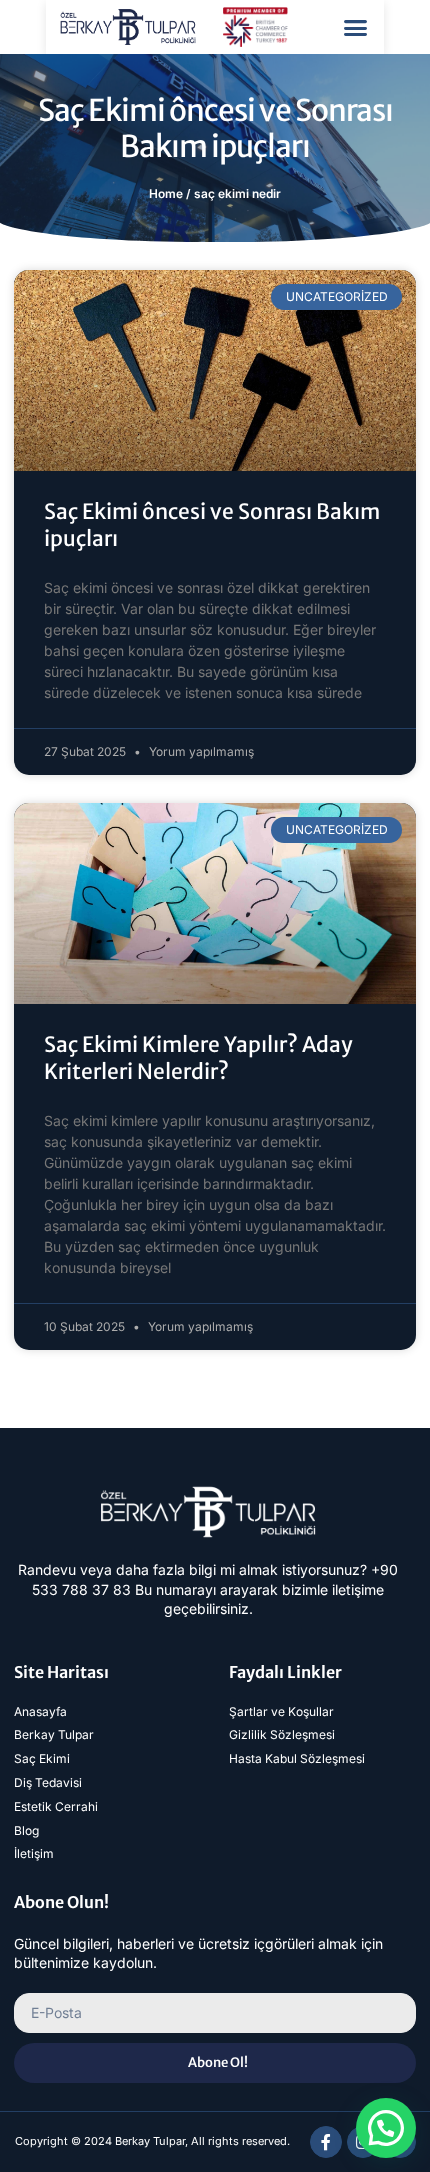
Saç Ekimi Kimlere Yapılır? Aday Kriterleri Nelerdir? (198, 1058)
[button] (356, 27)
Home (166, 193)
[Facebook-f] (326, 2142)
